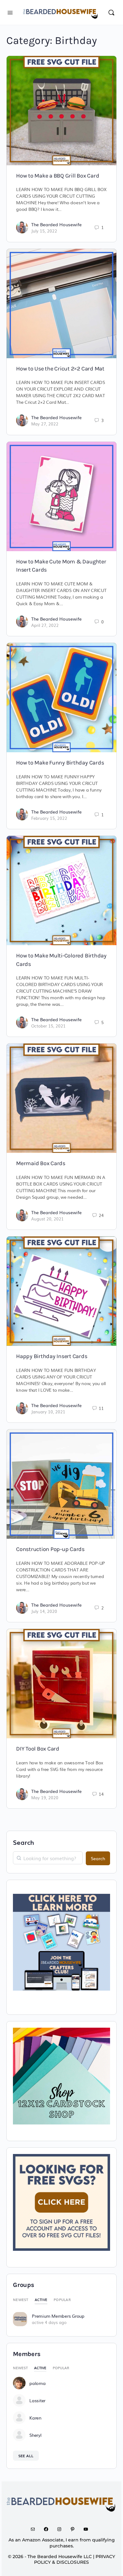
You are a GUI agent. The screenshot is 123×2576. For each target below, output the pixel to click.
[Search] (111, 12)
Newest (21, 2299)
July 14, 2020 (44, 1611)
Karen (35, 2418)
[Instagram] (61, 2529)
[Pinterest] (75, 2529)
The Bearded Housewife (56, 224)
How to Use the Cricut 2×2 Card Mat (60, 369)
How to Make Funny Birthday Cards (60, 763)
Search (23, 1842)
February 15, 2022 (49, 818)
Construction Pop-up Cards (50, 1549)
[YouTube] (88, 2529)
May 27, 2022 (45, 424)
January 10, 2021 (48, 1412)
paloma (38, 2383)
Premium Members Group (58, 2316)
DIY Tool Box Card (38, 1749)
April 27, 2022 (45, 625)
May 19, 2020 (45, 1798)
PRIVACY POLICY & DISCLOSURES (75, 2560)
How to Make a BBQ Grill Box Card (58, 176)
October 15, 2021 (48, 1026)
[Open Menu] (10, 12)
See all (26, 2456)
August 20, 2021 (47, 1219)
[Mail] (35, 2529)
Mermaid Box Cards (41, 1163)
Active (41, 2299)
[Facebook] (48, 2529)
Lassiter (37, 2400)
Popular (62, 2299)
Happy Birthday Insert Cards (52, 1356)
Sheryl (35, 2435)
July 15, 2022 (44, 231)
